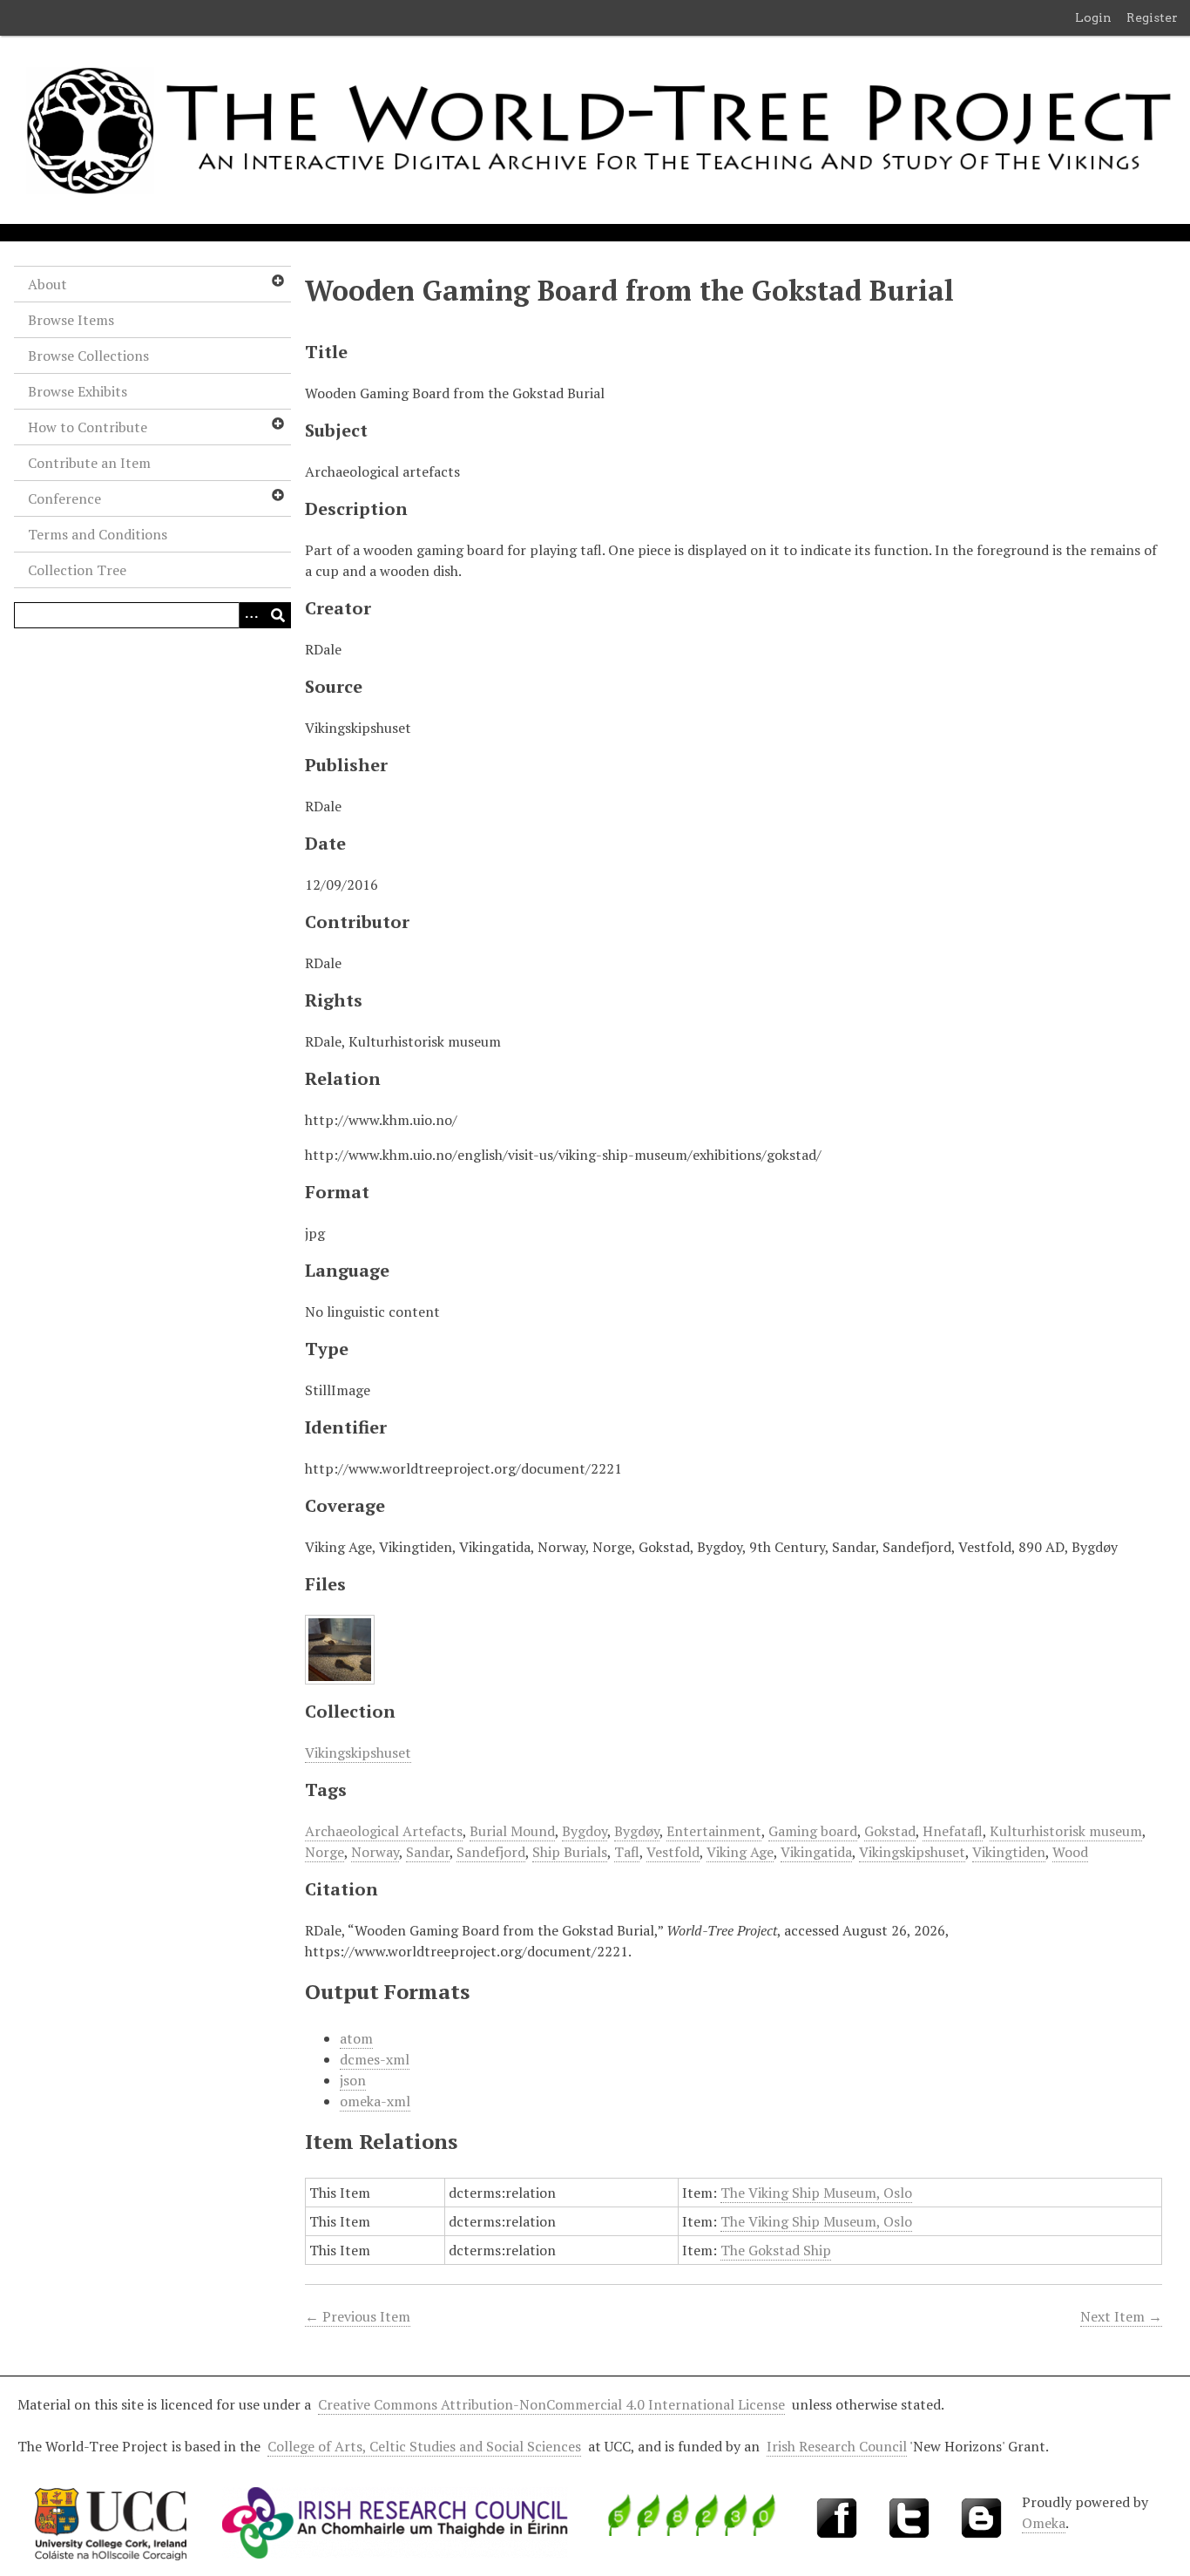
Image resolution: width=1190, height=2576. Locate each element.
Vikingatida (816, 1852)
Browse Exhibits (78, 391)
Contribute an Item (89, 463)
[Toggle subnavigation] (277, 281)
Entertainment (714, 1831)
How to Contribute (88, 427)
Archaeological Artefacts (384, 1831)
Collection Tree (77, 570)
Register (1152, 17)
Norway (375, 1852)
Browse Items (71, 320)
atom (356, 2038)
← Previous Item (358, 2316)
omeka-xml (375, 2101)
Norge (325, 1852)
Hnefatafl (953, 1831)
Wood (1070, 1852)
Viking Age (740, 1852)
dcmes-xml (375, 2059)
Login (1093, 17)
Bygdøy (637, 1831)
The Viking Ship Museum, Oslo (816, 2193)
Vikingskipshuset (358, 1752)
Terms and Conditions (98, 534)
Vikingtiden (1009, 1852)
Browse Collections (88, 356)
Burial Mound (512, 1831)
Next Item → (1121, 2316)
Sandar (428, 1852)
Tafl (627, 1852)
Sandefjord (491, 1852)
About (47, 284)
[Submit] (278, 615)
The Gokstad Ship (776, 2250)
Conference (64, 498)
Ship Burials (570, 1852)
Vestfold (673, 1852)
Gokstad (890, 1831)
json (353, 2080)
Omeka (1044, 2523)
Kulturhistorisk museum (1066, 1831)
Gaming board (813, 1831)
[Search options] (252, 615)
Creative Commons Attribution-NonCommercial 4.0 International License (551, 2404)
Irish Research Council (837, 2446)
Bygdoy (585, 1831)
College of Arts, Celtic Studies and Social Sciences (424, 2446)
